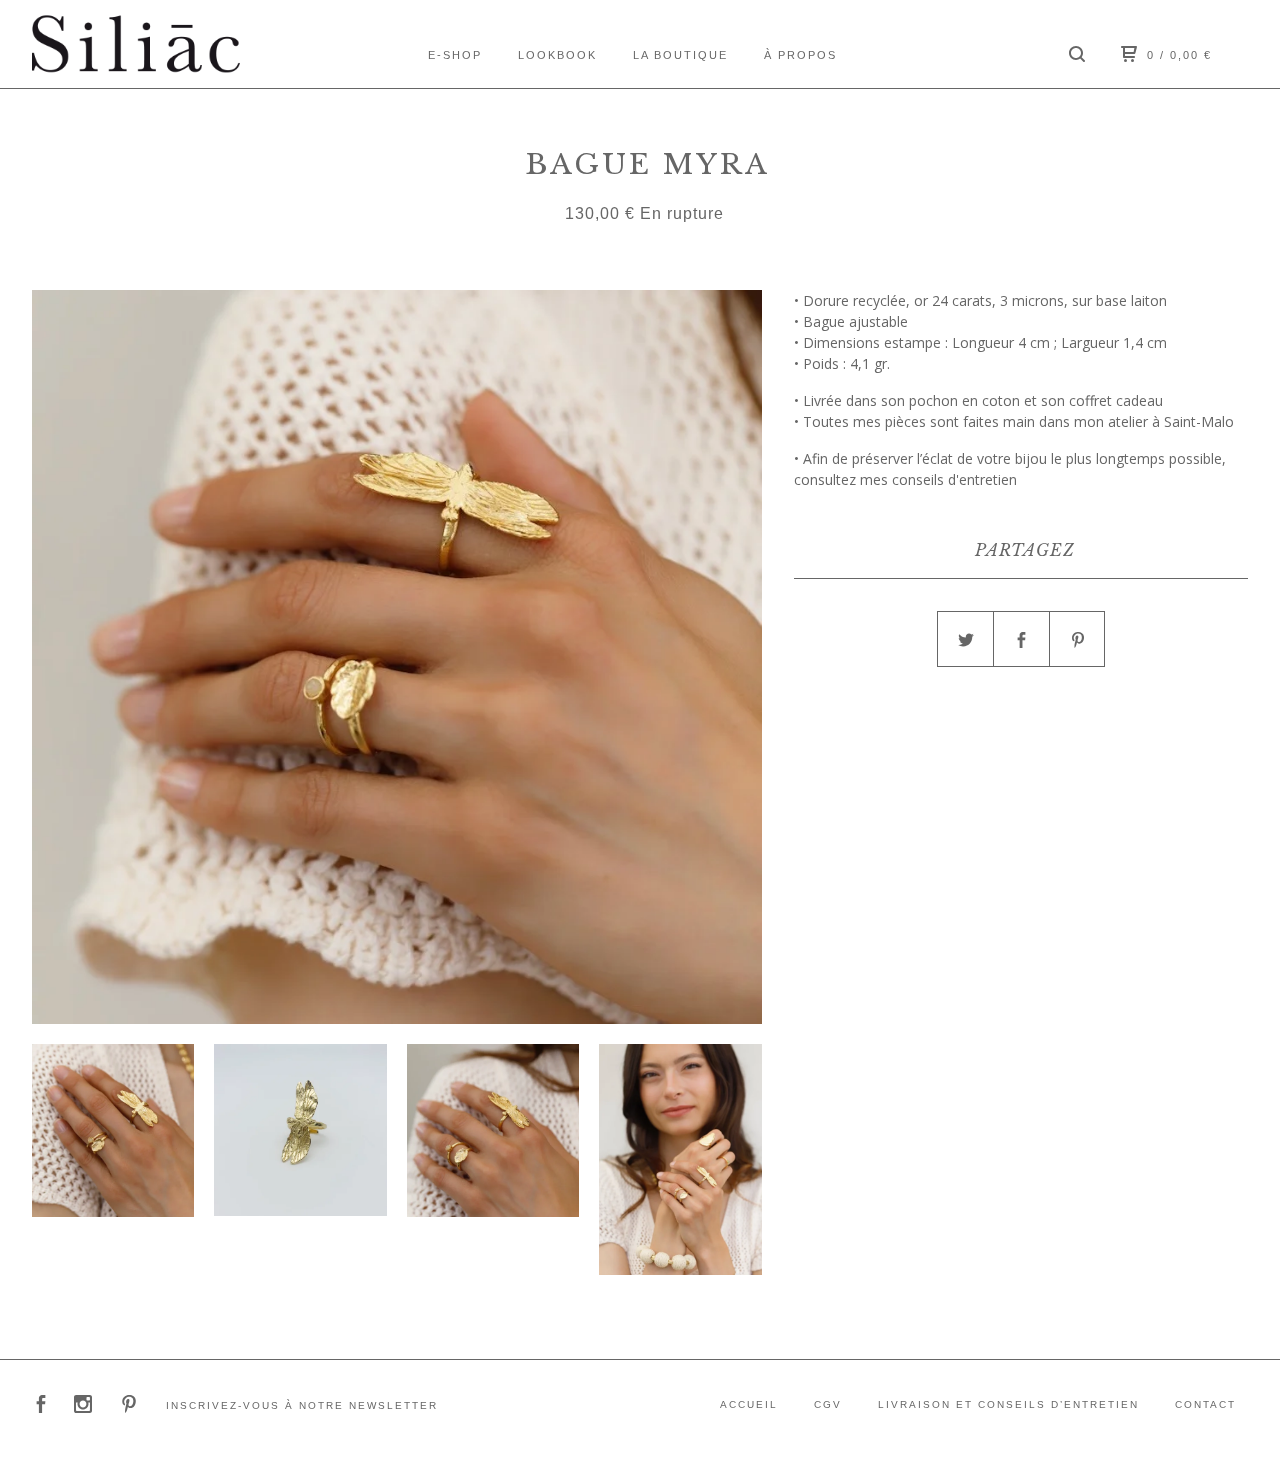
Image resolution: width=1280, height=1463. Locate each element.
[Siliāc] (136, 44)
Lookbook (557, 55)
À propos (800, 55)
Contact (1205, 1404)
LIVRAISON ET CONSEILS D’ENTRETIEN (1008, 1404)
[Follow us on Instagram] (83, 1406)
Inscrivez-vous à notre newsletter (302, 1405)
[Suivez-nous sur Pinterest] (129, 1406)
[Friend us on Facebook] (41, 1406)
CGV (828, 1404)
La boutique (680, 55)
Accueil (749, 1404)
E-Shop (455, 55)
